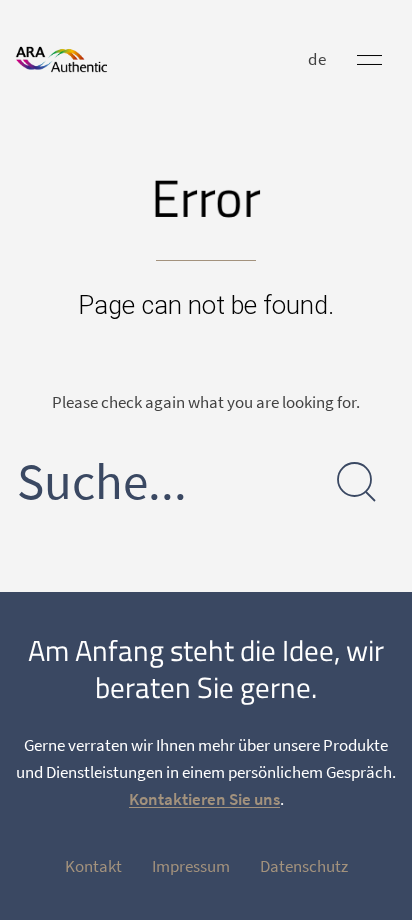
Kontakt (93, 866)
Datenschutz (304, 866)
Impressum (191, 866)
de (317, 59)
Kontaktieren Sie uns (204, 799)
